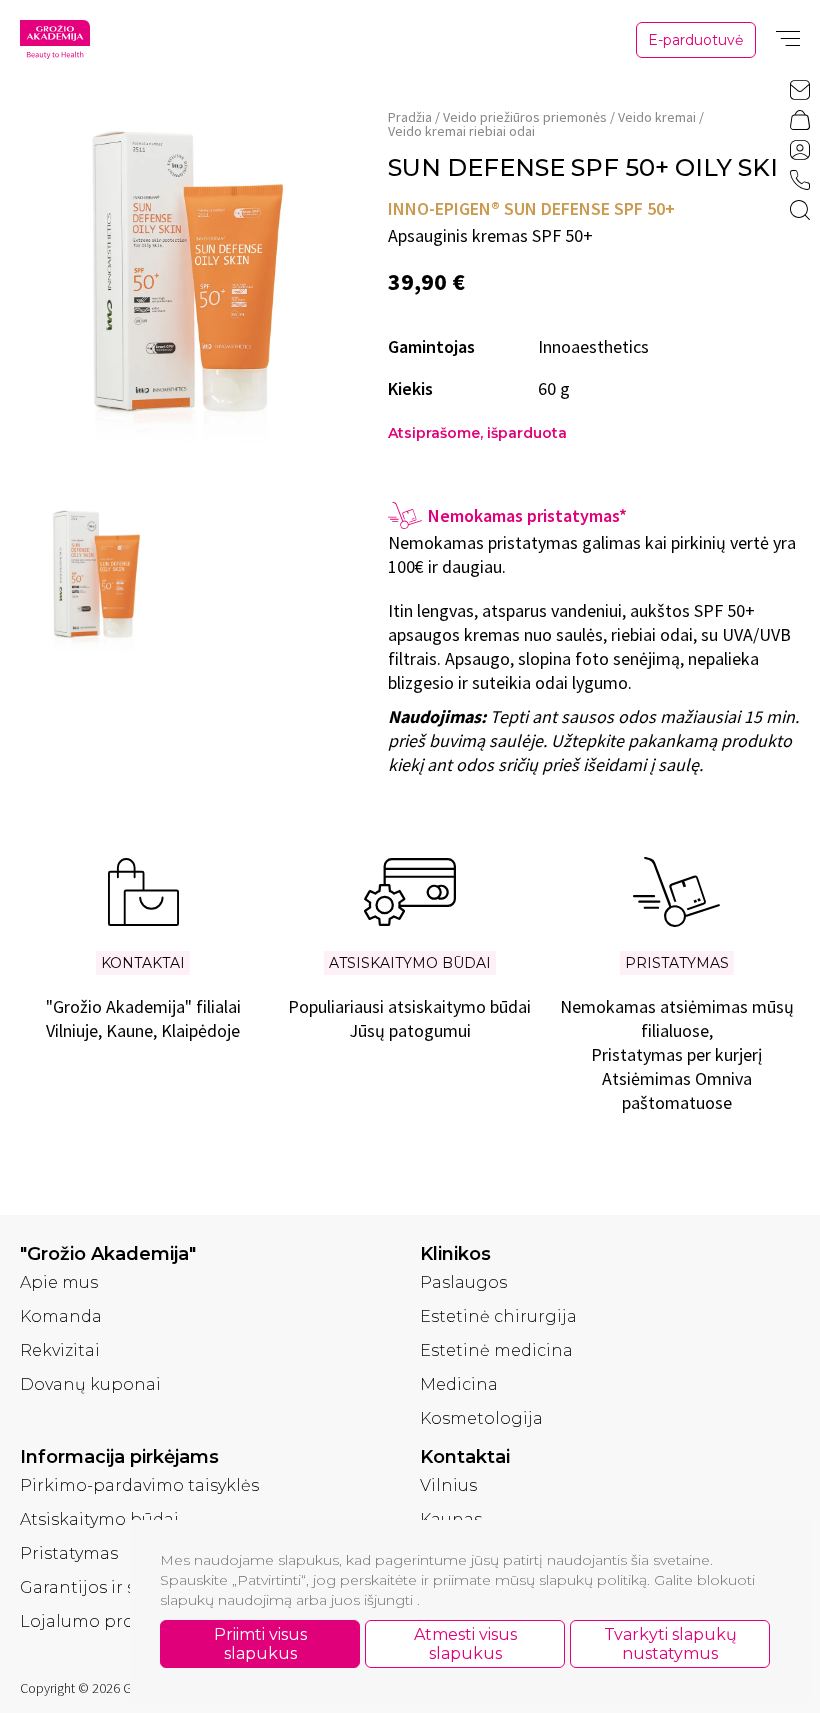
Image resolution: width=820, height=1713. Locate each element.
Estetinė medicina (496, 1350)
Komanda (61, 1316)
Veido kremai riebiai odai (461, 131)
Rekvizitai (60, 1350)
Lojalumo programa (104, 1621)
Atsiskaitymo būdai (99, 1519)
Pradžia (410, 117)
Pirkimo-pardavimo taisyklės (139, 1485)
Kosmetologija (481, 1418)
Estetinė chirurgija (498, 1316)
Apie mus (59, 1282)
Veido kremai (657, 117)
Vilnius (448, 1485)
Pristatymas (69, 1553)
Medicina (459, 1384)
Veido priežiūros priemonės (525, 117)
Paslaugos (463, 1282)
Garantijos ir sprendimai (122, 1587)
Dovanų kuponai (90, 1384)
